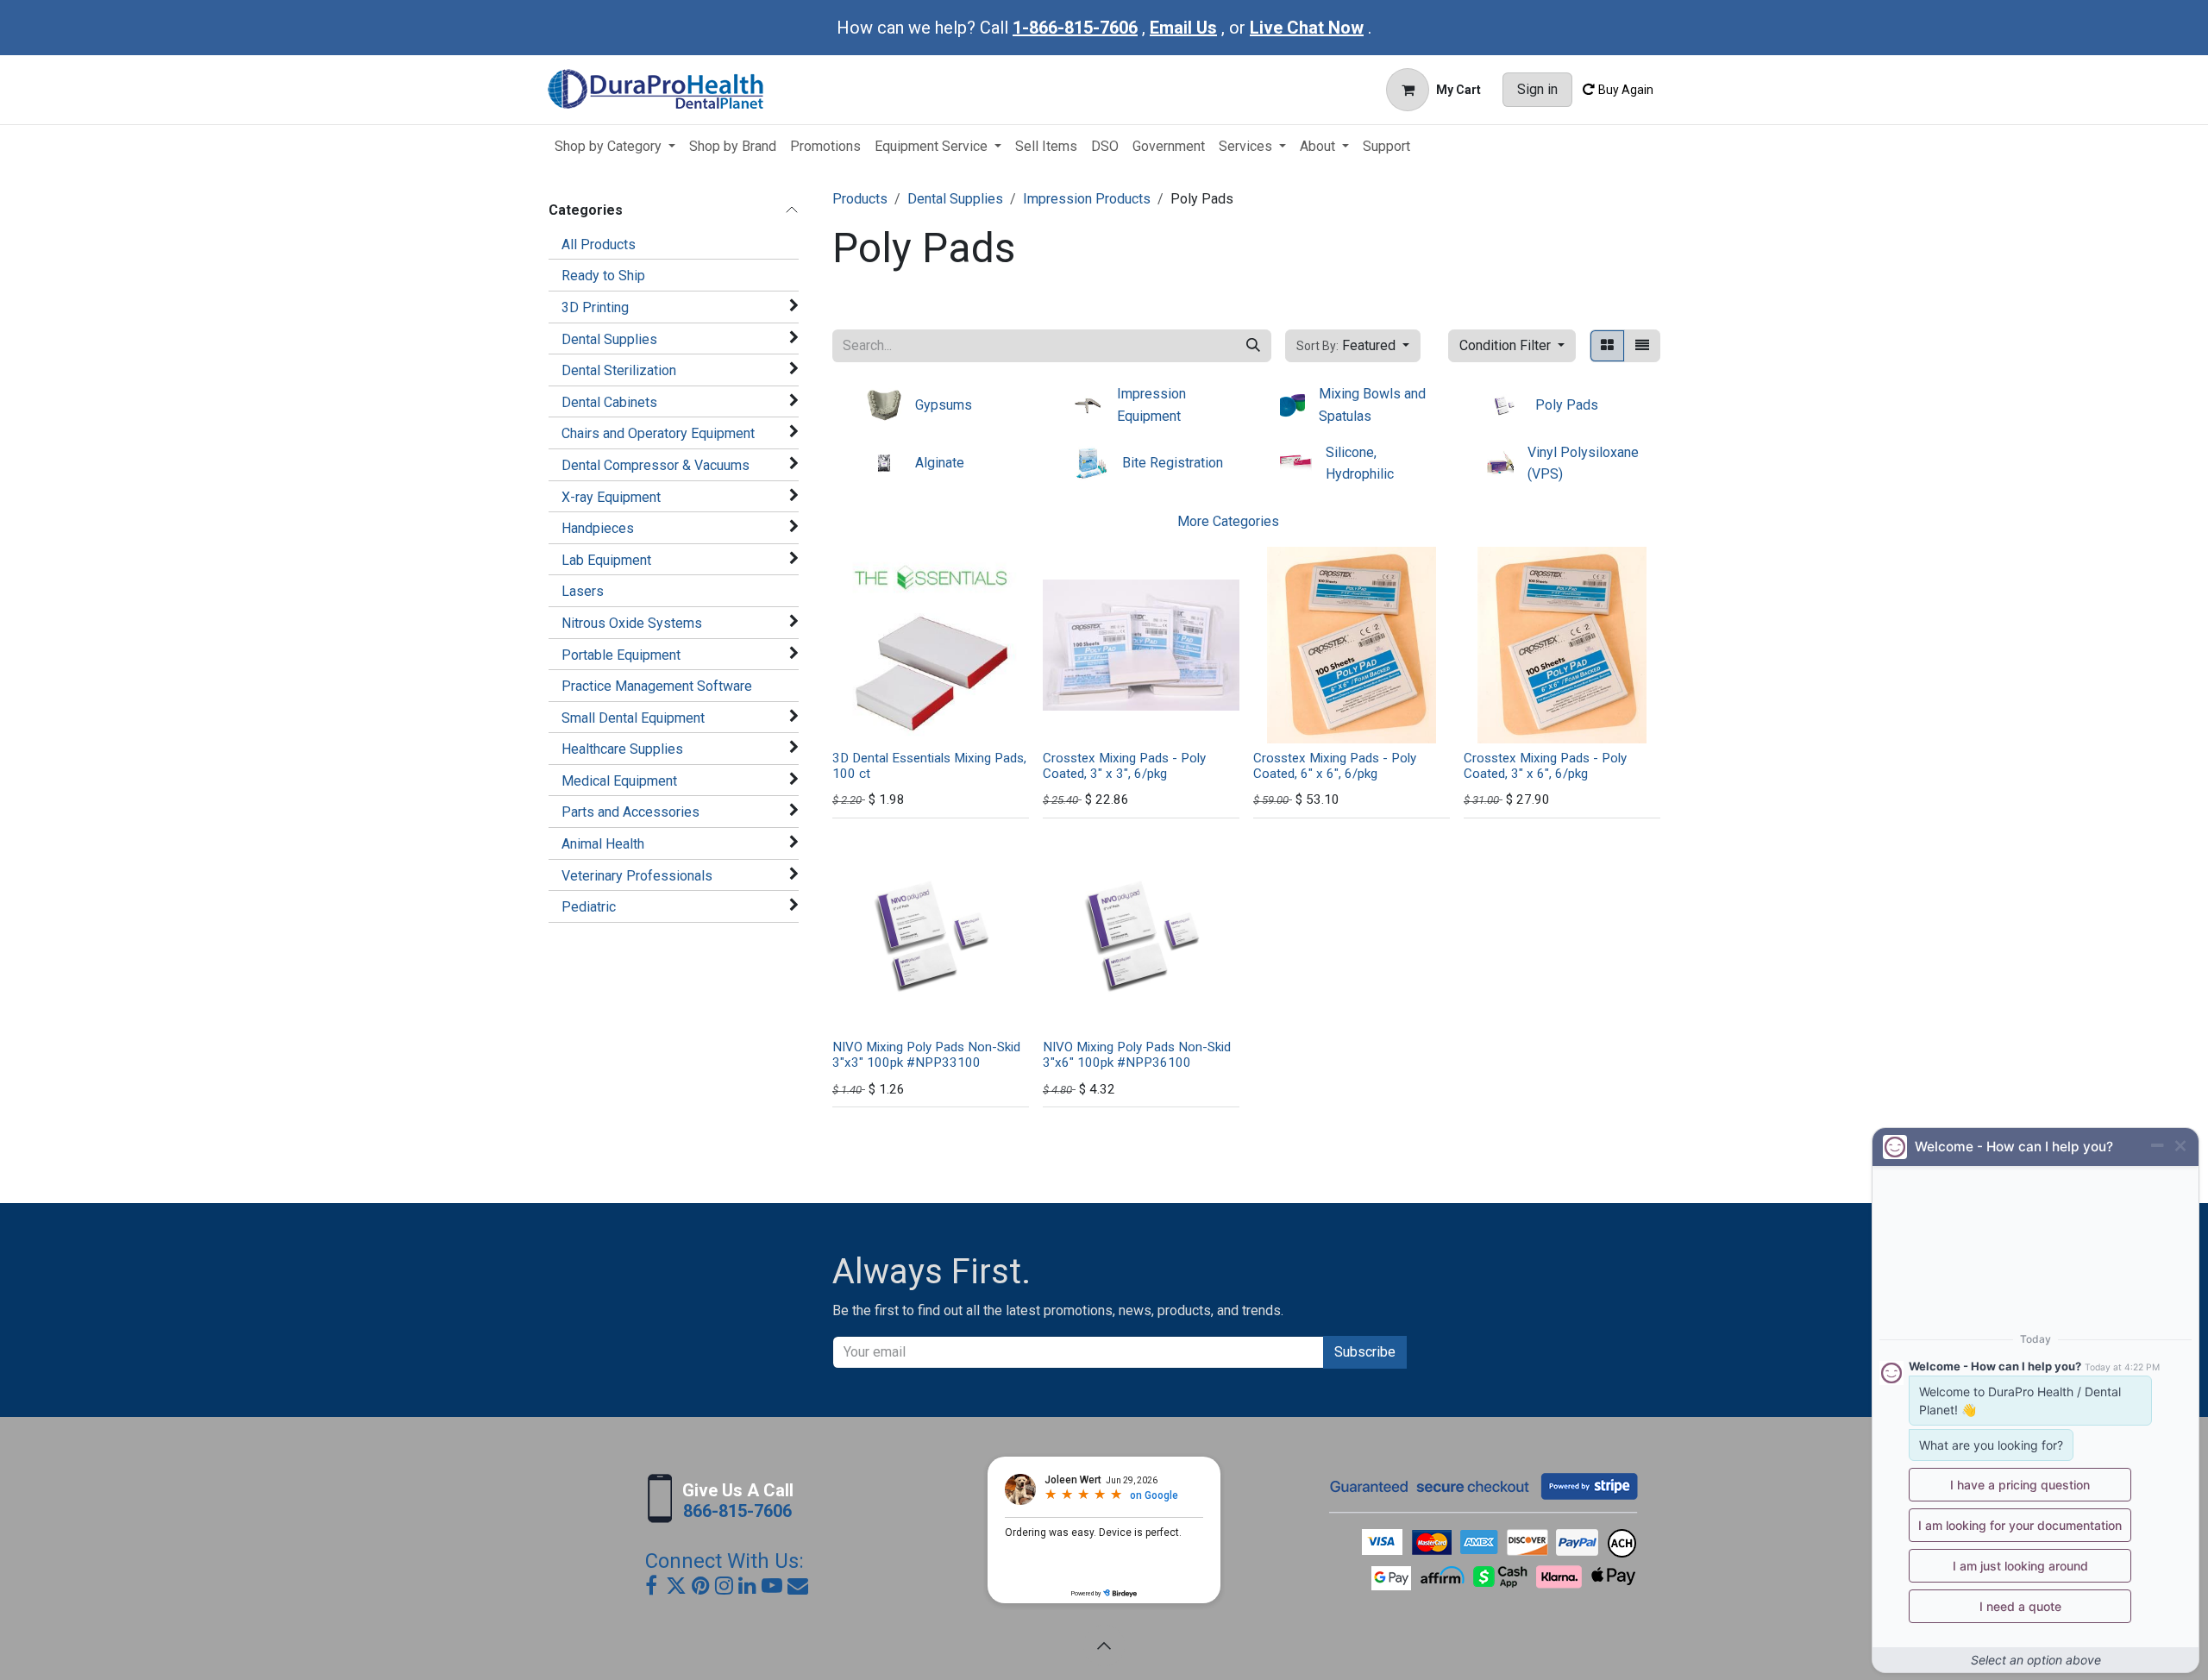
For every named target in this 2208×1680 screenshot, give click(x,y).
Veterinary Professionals (637, 876)
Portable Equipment (621, 655)
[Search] (1253, 346)
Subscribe (1365, 1352)
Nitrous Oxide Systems (632, 623)
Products (860, 199)
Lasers (583, 591)
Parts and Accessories (630, 812)
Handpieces (598, 528)
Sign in (1537, 89)
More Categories (1228, 521)
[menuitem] (615, 147)
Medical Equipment (619, 781)
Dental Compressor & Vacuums (655, 465)
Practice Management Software (657, 686)
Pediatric (589, 907)
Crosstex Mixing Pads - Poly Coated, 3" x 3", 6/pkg (1124, 766)
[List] (1642, 346)
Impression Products (1087, 199)
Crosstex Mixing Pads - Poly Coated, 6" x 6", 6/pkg (1335, 766)
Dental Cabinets (609, 402)
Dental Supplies (609, 339)
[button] (1353, 346)
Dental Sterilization (619, 370)
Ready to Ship (603, 276)
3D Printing (595, 307)
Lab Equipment (606, 560)
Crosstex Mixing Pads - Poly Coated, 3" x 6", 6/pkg (1545, 766)
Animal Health (603, 844)
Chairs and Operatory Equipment (658, 433)
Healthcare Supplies (622, 749)
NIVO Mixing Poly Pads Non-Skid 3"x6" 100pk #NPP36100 (1137, 1055)
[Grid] (1607, 346)
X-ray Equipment (611, 497)
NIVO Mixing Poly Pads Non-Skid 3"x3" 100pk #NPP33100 (926, 1055)
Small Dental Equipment (633, 718)
